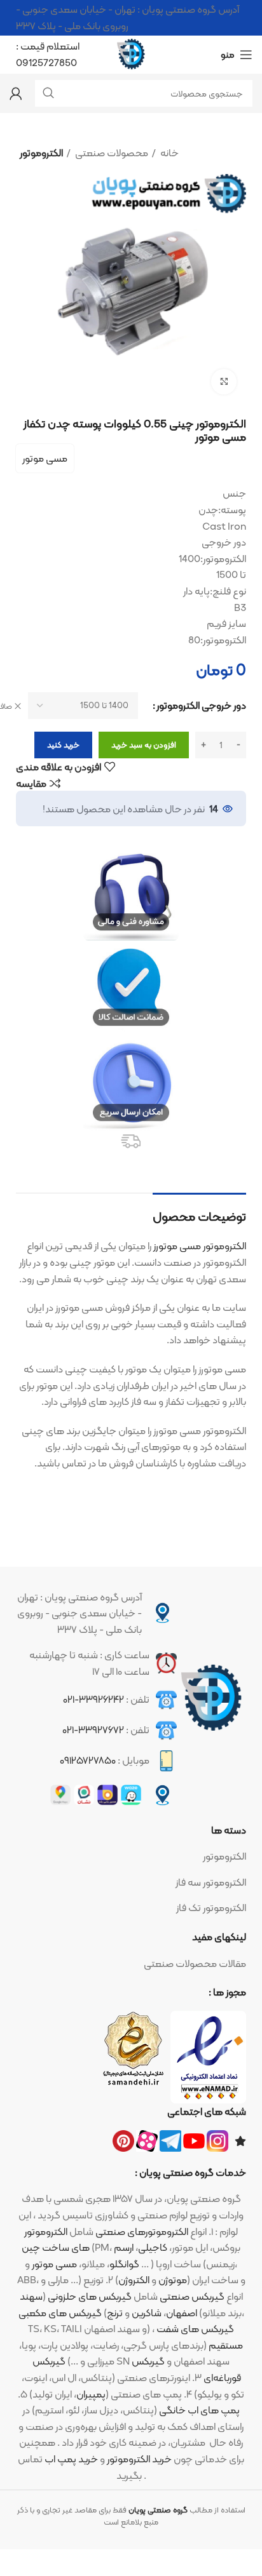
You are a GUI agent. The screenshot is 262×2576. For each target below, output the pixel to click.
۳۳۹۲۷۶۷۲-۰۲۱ (93, 1730)
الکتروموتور (41, 153)
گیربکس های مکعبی (60, 2313)
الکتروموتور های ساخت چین (56, 2240)
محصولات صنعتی (111, 153)
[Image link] (211, 1698)
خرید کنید (63, 745)
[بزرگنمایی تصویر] (224, 382)
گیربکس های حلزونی (90, 2296)
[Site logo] (131, 54)
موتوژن (173, 2280)
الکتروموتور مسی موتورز (200, 1246)
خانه (169, 153)
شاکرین (147, 2313)
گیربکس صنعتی (192, 2296)
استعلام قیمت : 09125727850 (48, 54)
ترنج (115, 2313)
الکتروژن (134, 2280)
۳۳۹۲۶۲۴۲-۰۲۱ (93, 1699)
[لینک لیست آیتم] (131, 1856)
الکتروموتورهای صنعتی (142, 2231)
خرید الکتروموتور (139, 2459)
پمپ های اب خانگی (199, 2410)
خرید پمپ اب (71, 2459)
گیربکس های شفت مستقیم (200, 2337)
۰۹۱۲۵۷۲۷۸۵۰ (88, 1760)
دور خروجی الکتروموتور (201, 706)
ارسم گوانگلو (124, 2256)
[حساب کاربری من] (16, 93)
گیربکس (49, 2361)
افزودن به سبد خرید (144, 745)
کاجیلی (153, 2247)
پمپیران (91, 2394)
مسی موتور (45, 458)
